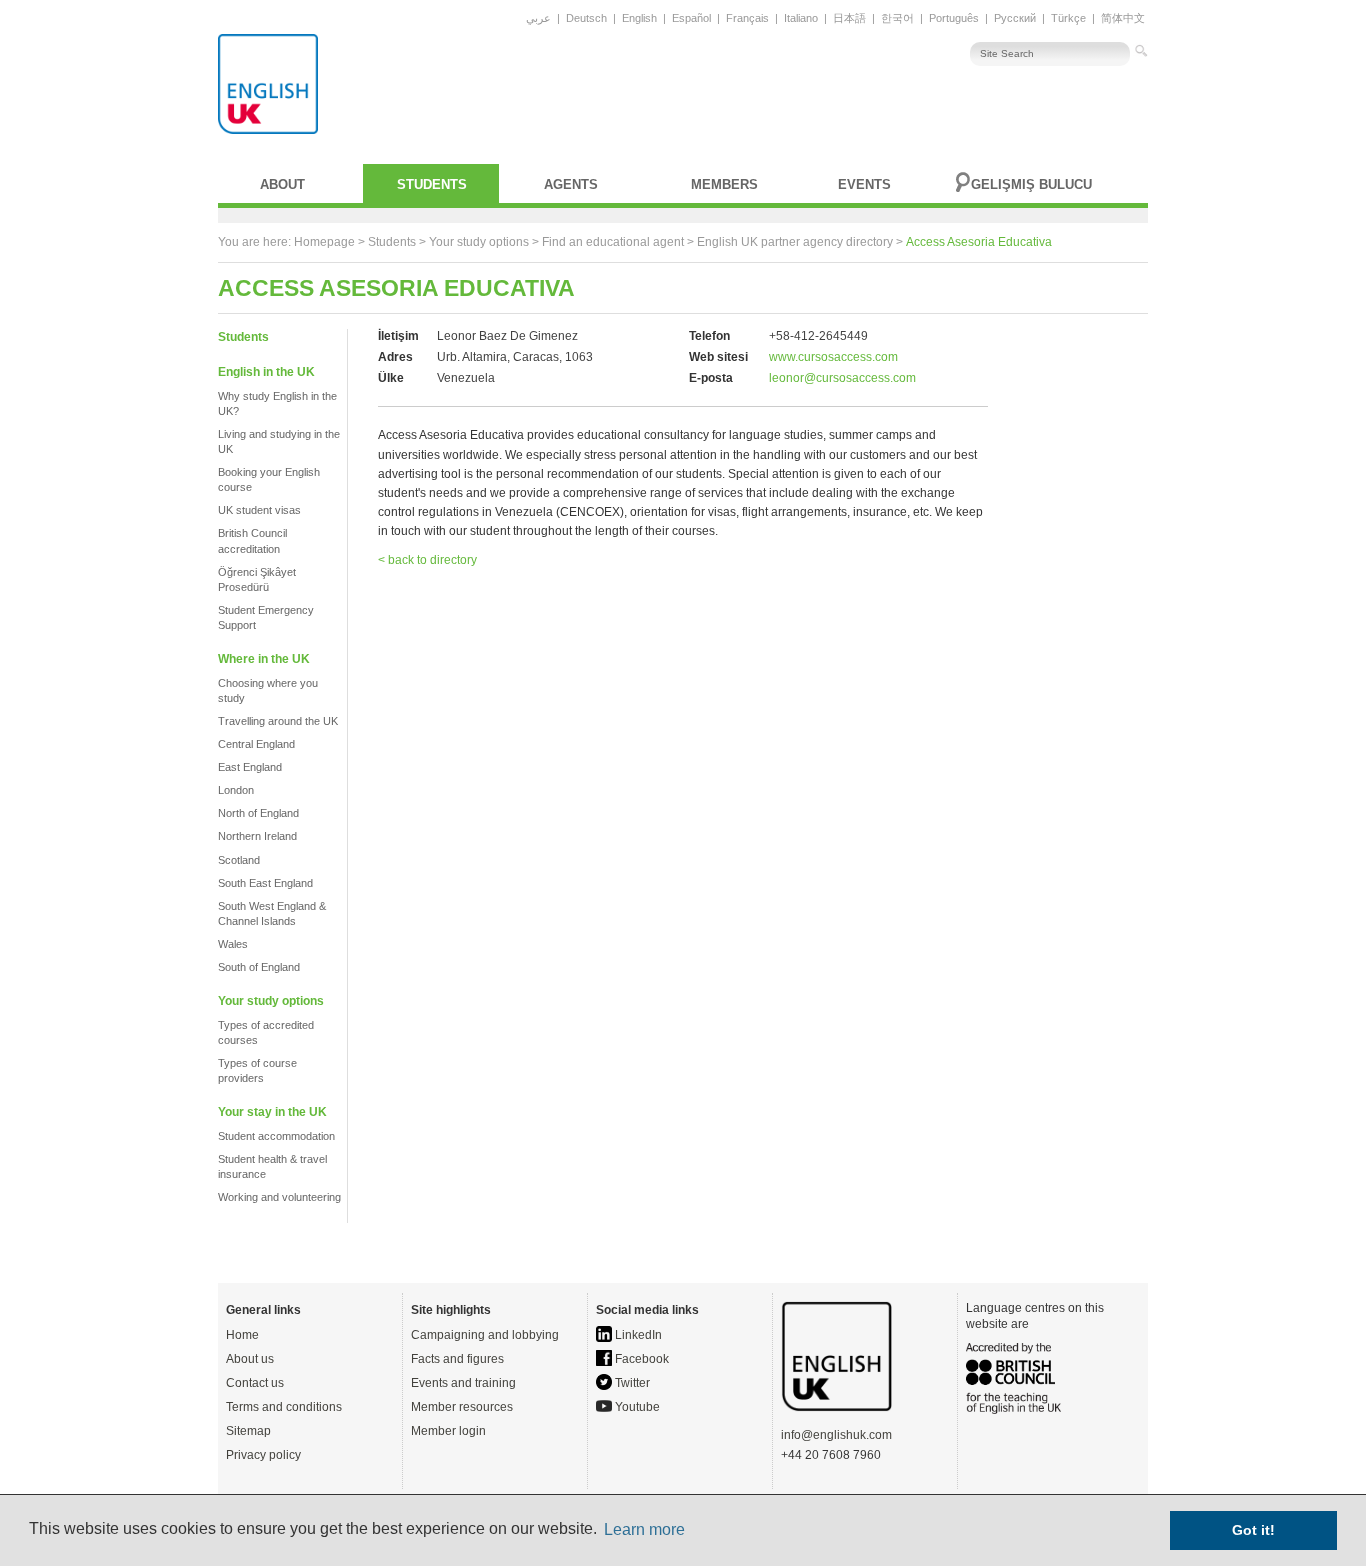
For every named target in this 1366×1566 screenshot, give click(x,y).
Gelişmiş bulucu (1031, 184)
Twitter (631, 1383)
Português (954, 18)
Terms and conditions (284, 1407)
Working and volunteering (279, 1197)
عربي (538, 18)
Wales (233, 944)
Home (242, 1335)
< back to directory (427, 560)
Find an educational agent (613, 242)
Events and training (463, 1383)
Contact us (255, 1383)
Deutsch (586, 18)
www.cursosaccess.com (833, 357)
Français (747, 18)
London (236, 790)
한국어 (897, 18)
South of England (259, 967)
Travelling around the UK (278, 721)
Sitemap (248, 1431)
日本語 (849, 18)
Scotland (239, 860)
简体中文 (1123, 18)
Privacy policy (263, 1455)
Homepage (324, 242)
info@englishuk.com (836, 1435)
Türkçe (1068, 18)
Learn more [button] (644, 1529)
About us (250, 1359)
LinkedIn (637, 1335)
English (639, 18)
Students (432, 184)
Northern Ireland (257, 836)
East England (250, 767)
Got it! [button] (1253, 1530)
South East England (265, 883)
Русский (1015, 18)
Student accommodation (276, 1136)
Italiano (801, 18)
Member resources (462, 1407)
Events (864, 184)
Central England (256, 744)
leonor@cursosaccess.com (842, 378)
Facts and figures (457, 1359)
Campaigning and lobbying (485, 1335)
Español (691, 18)
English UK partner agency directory (795, 242)
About (282, 184)
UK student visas (259, 510)
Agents (571, 184)
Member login (448, 1431)
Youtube (636, 1407)
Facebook (640, 1359)
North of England (258, 813)
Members (724, 184)
